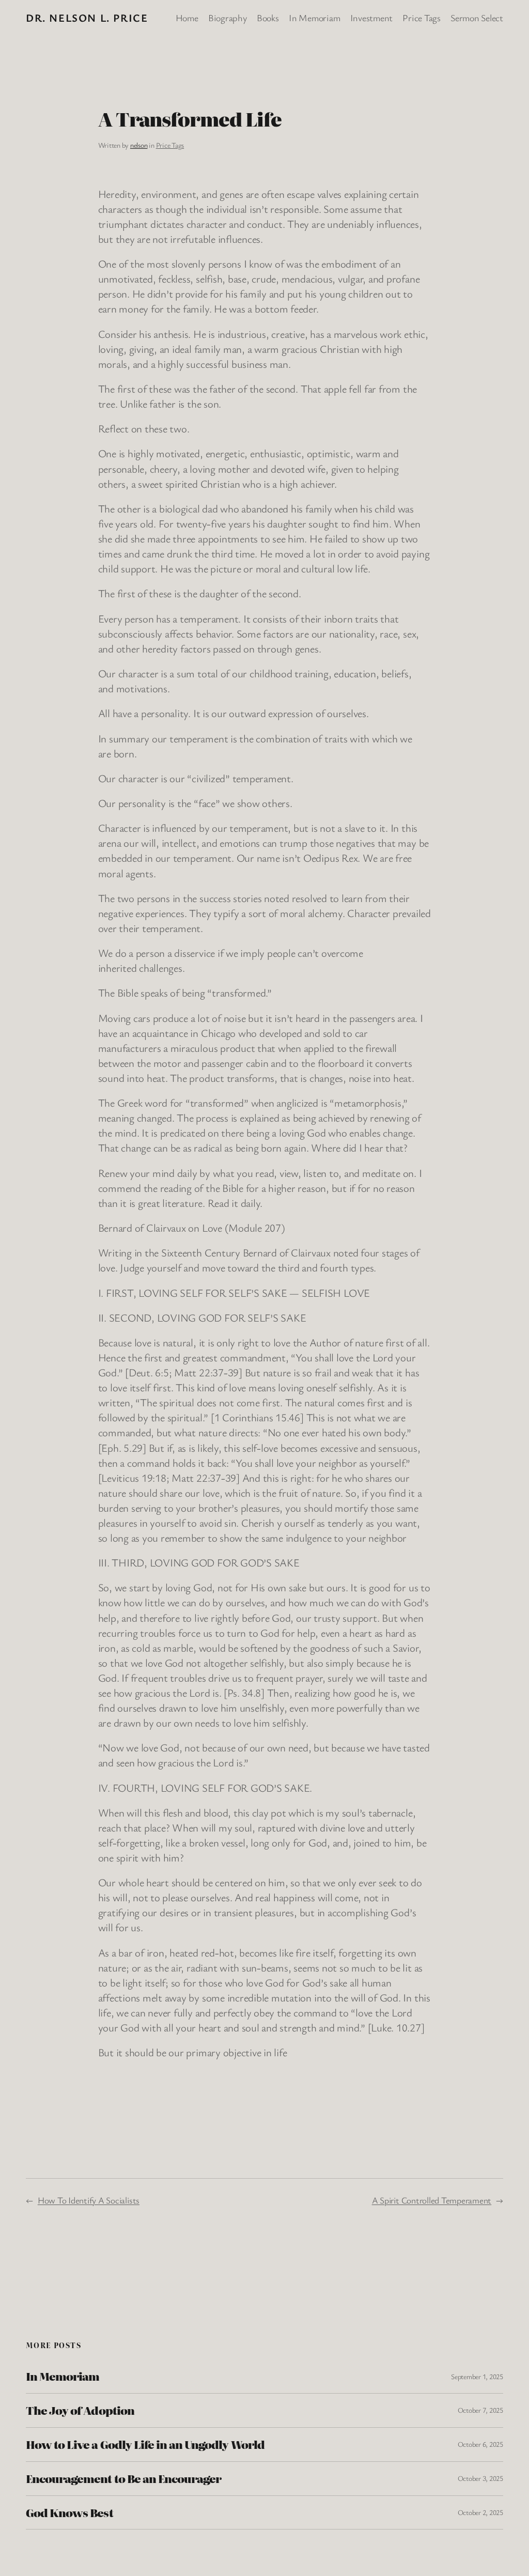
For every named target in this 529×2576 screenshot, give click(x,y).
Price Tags (170, 145)
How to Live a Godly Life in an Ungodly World (145, 2445)
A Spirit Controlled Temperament (432, 2200)
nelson (139, 145)
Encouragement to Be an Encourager (123, 2479)
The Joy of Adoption (80, 2410)
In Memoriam (63, 2376)
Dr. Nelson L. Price (87, 18)
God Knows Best (69, 2513)
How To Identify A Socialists (89, 2200)
